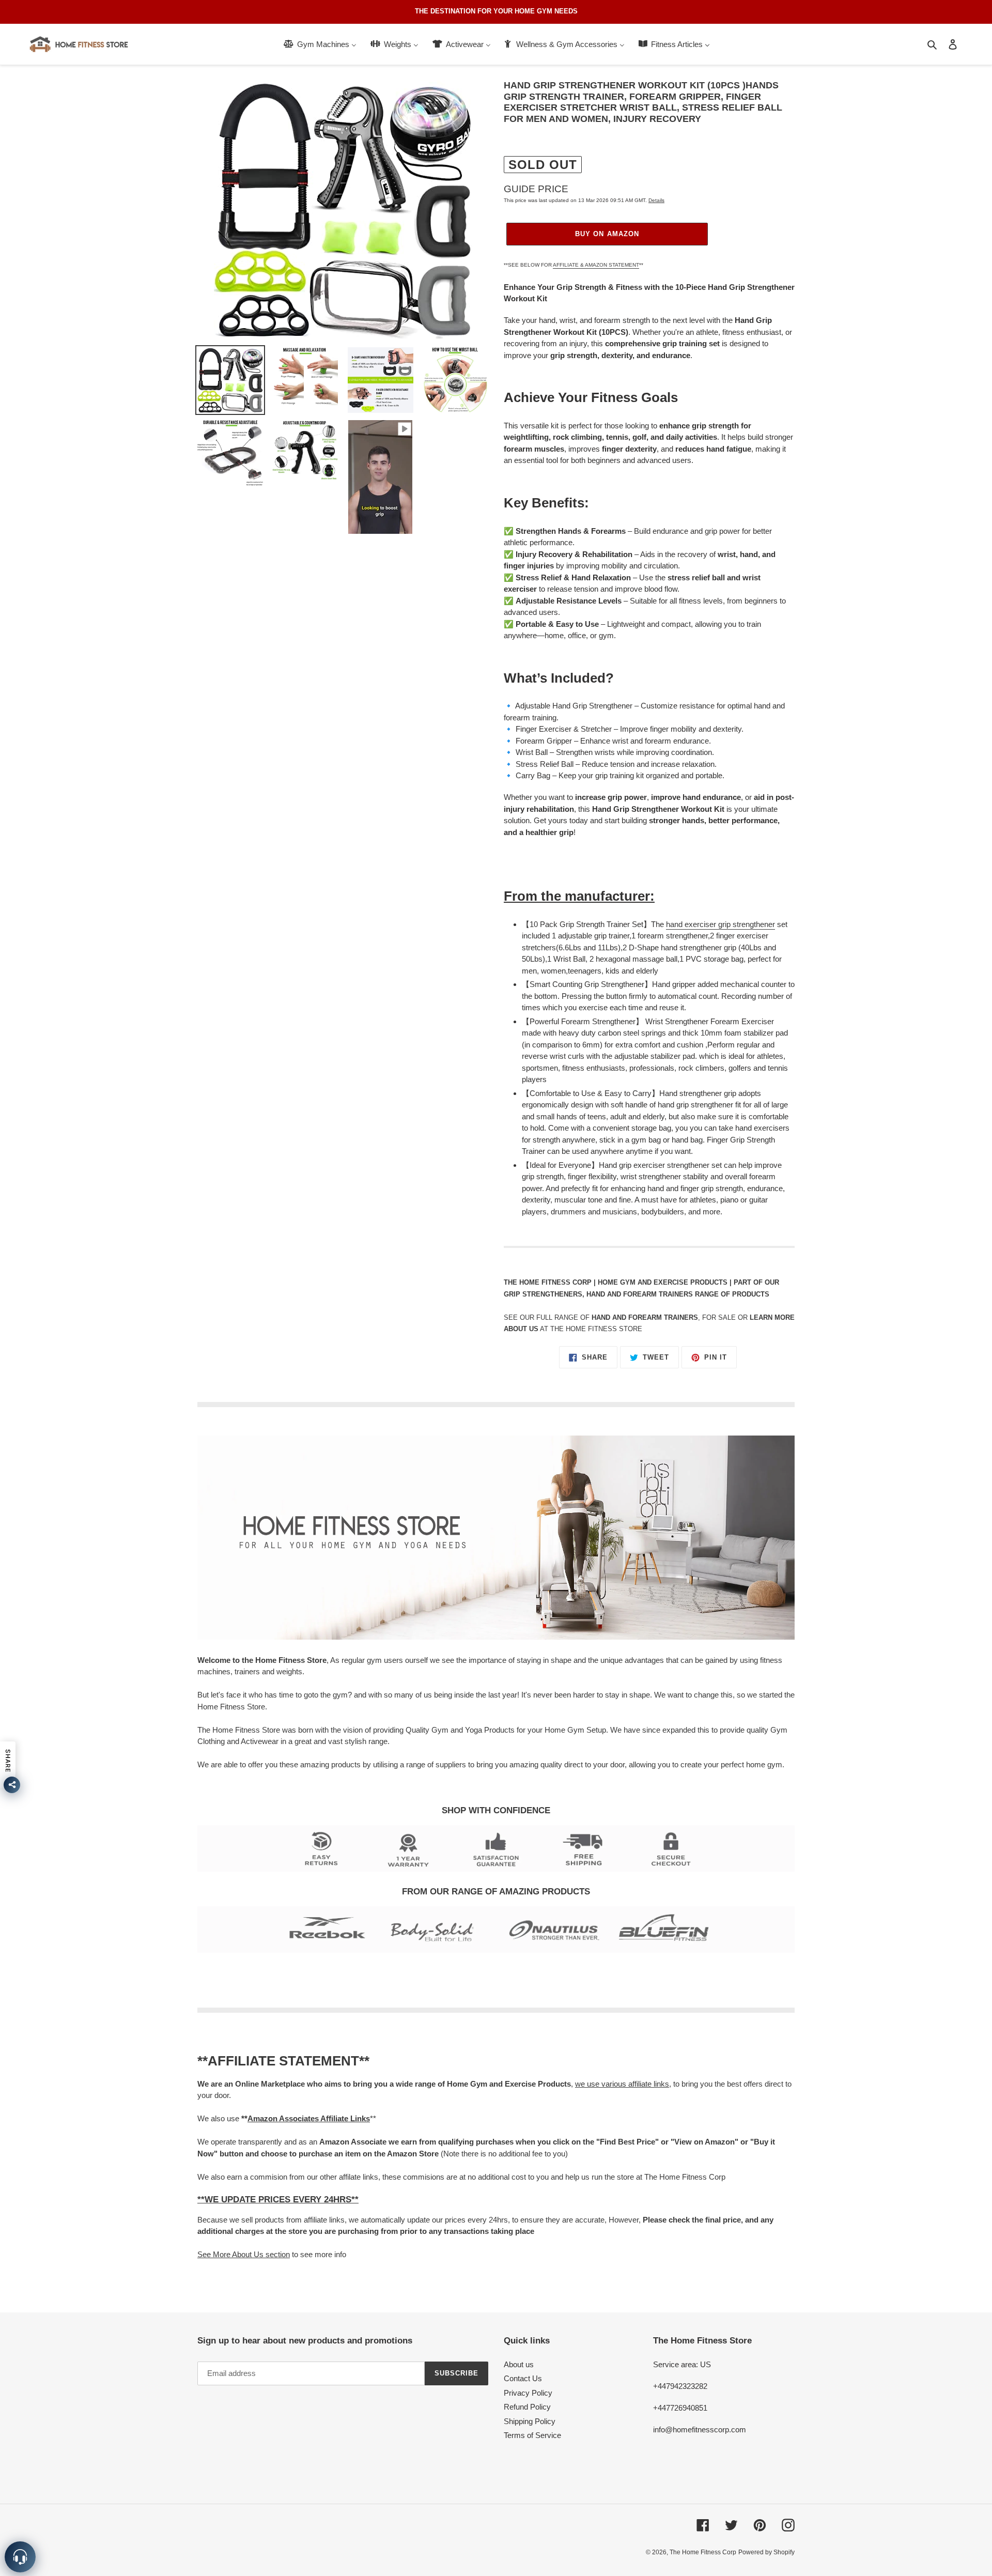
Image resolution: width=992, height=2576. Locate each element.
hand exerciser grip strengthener (720, 924)
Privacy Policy (528, 2393)
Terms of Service (532, 2435)
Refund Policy (527, 2407)
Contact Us (523, 2378)
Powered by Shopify (766, 2552)
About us (519, 2364)
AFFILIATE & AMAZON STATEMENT (596, 265)
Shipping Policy (530, 2421)
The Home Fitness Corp (703, 2552)
